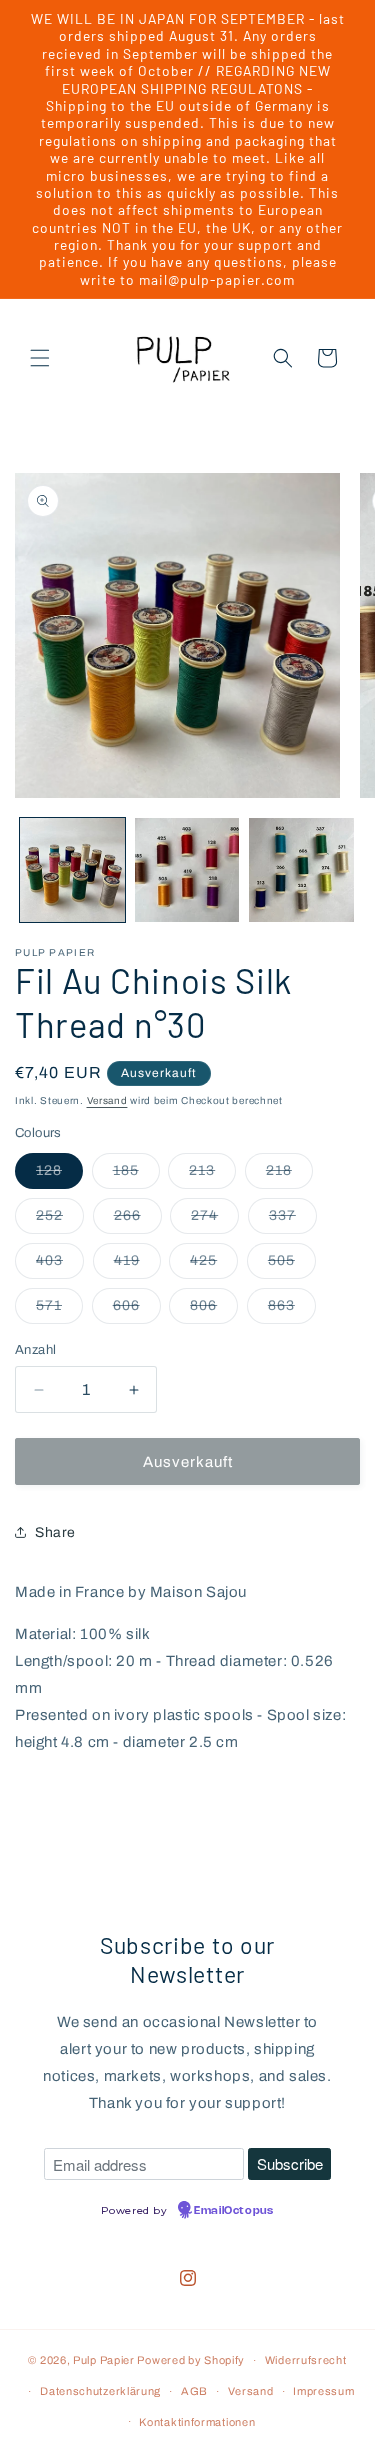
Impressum (323, 2391)
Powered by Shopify (191, 2360)
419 (137, 1265)
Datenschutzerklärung (100, 2391)
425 (214, 1265)
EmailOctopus (233, 2211)
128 (59, 1175)
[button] (40, 358)
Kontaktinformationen (197, 2422)
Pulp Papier (104, 2360)
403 (60, 1265)
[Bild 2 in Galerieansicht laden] (187, 870)
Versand (107, 1100)
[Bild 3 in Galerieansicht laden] (301, 870)
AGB (194, 2391)
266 (138, 1220)
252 (60, 1220)
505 (292, 1265)
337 (293, 1220)
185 (136, 1175)
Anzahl (35, 1350)
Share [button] (55, 1532)
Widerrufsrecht (306, 2360)
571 (59, 1310)
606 (137, 1310)
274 (215, 1220)
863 (292, 1310)
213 (212, 1175)
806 (214, 1310)
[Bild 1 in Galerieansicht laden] (72, 870)
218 (289, 1175)
